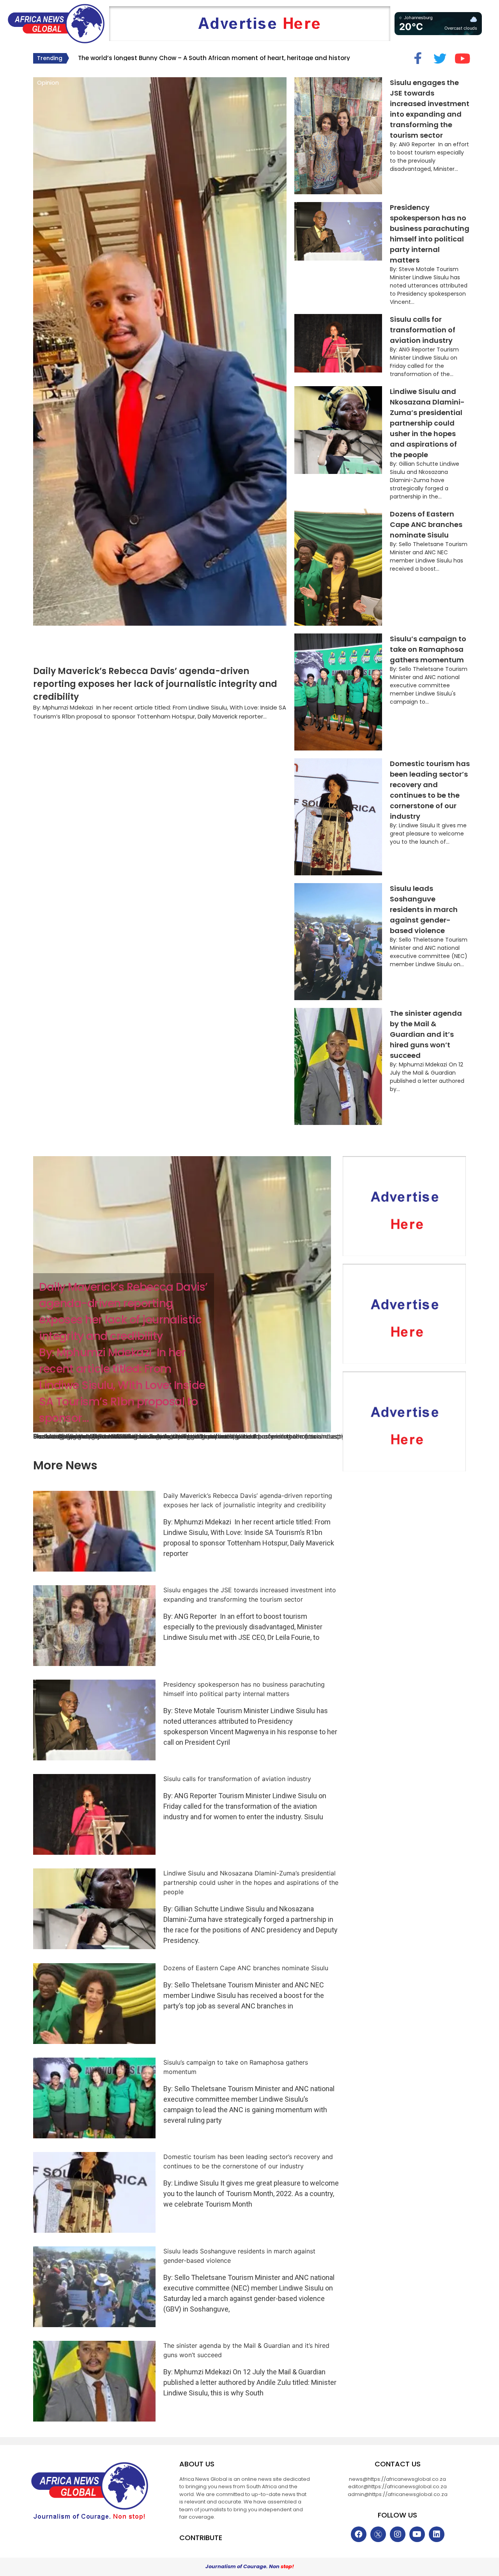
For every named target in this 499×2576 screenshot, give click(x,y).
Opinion (48, 82)
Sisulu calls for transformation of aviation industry (423, 330)
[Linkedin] (437, 2534)
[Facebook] (359, 2534)
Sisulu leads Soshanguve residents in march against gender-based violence (424, 909)
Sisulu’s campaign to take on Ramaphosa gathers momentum (428, 649)
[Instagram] (398, 2534)
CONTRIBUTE (201, 2538)
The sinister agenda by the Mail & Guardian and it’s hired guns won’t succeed (426, 1034)
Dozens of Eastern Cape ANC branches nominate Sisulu (426, 524)
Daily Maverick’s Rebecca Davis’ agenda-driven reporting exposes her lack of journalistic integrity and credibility (155, 684)
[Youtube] (417, 2534)
